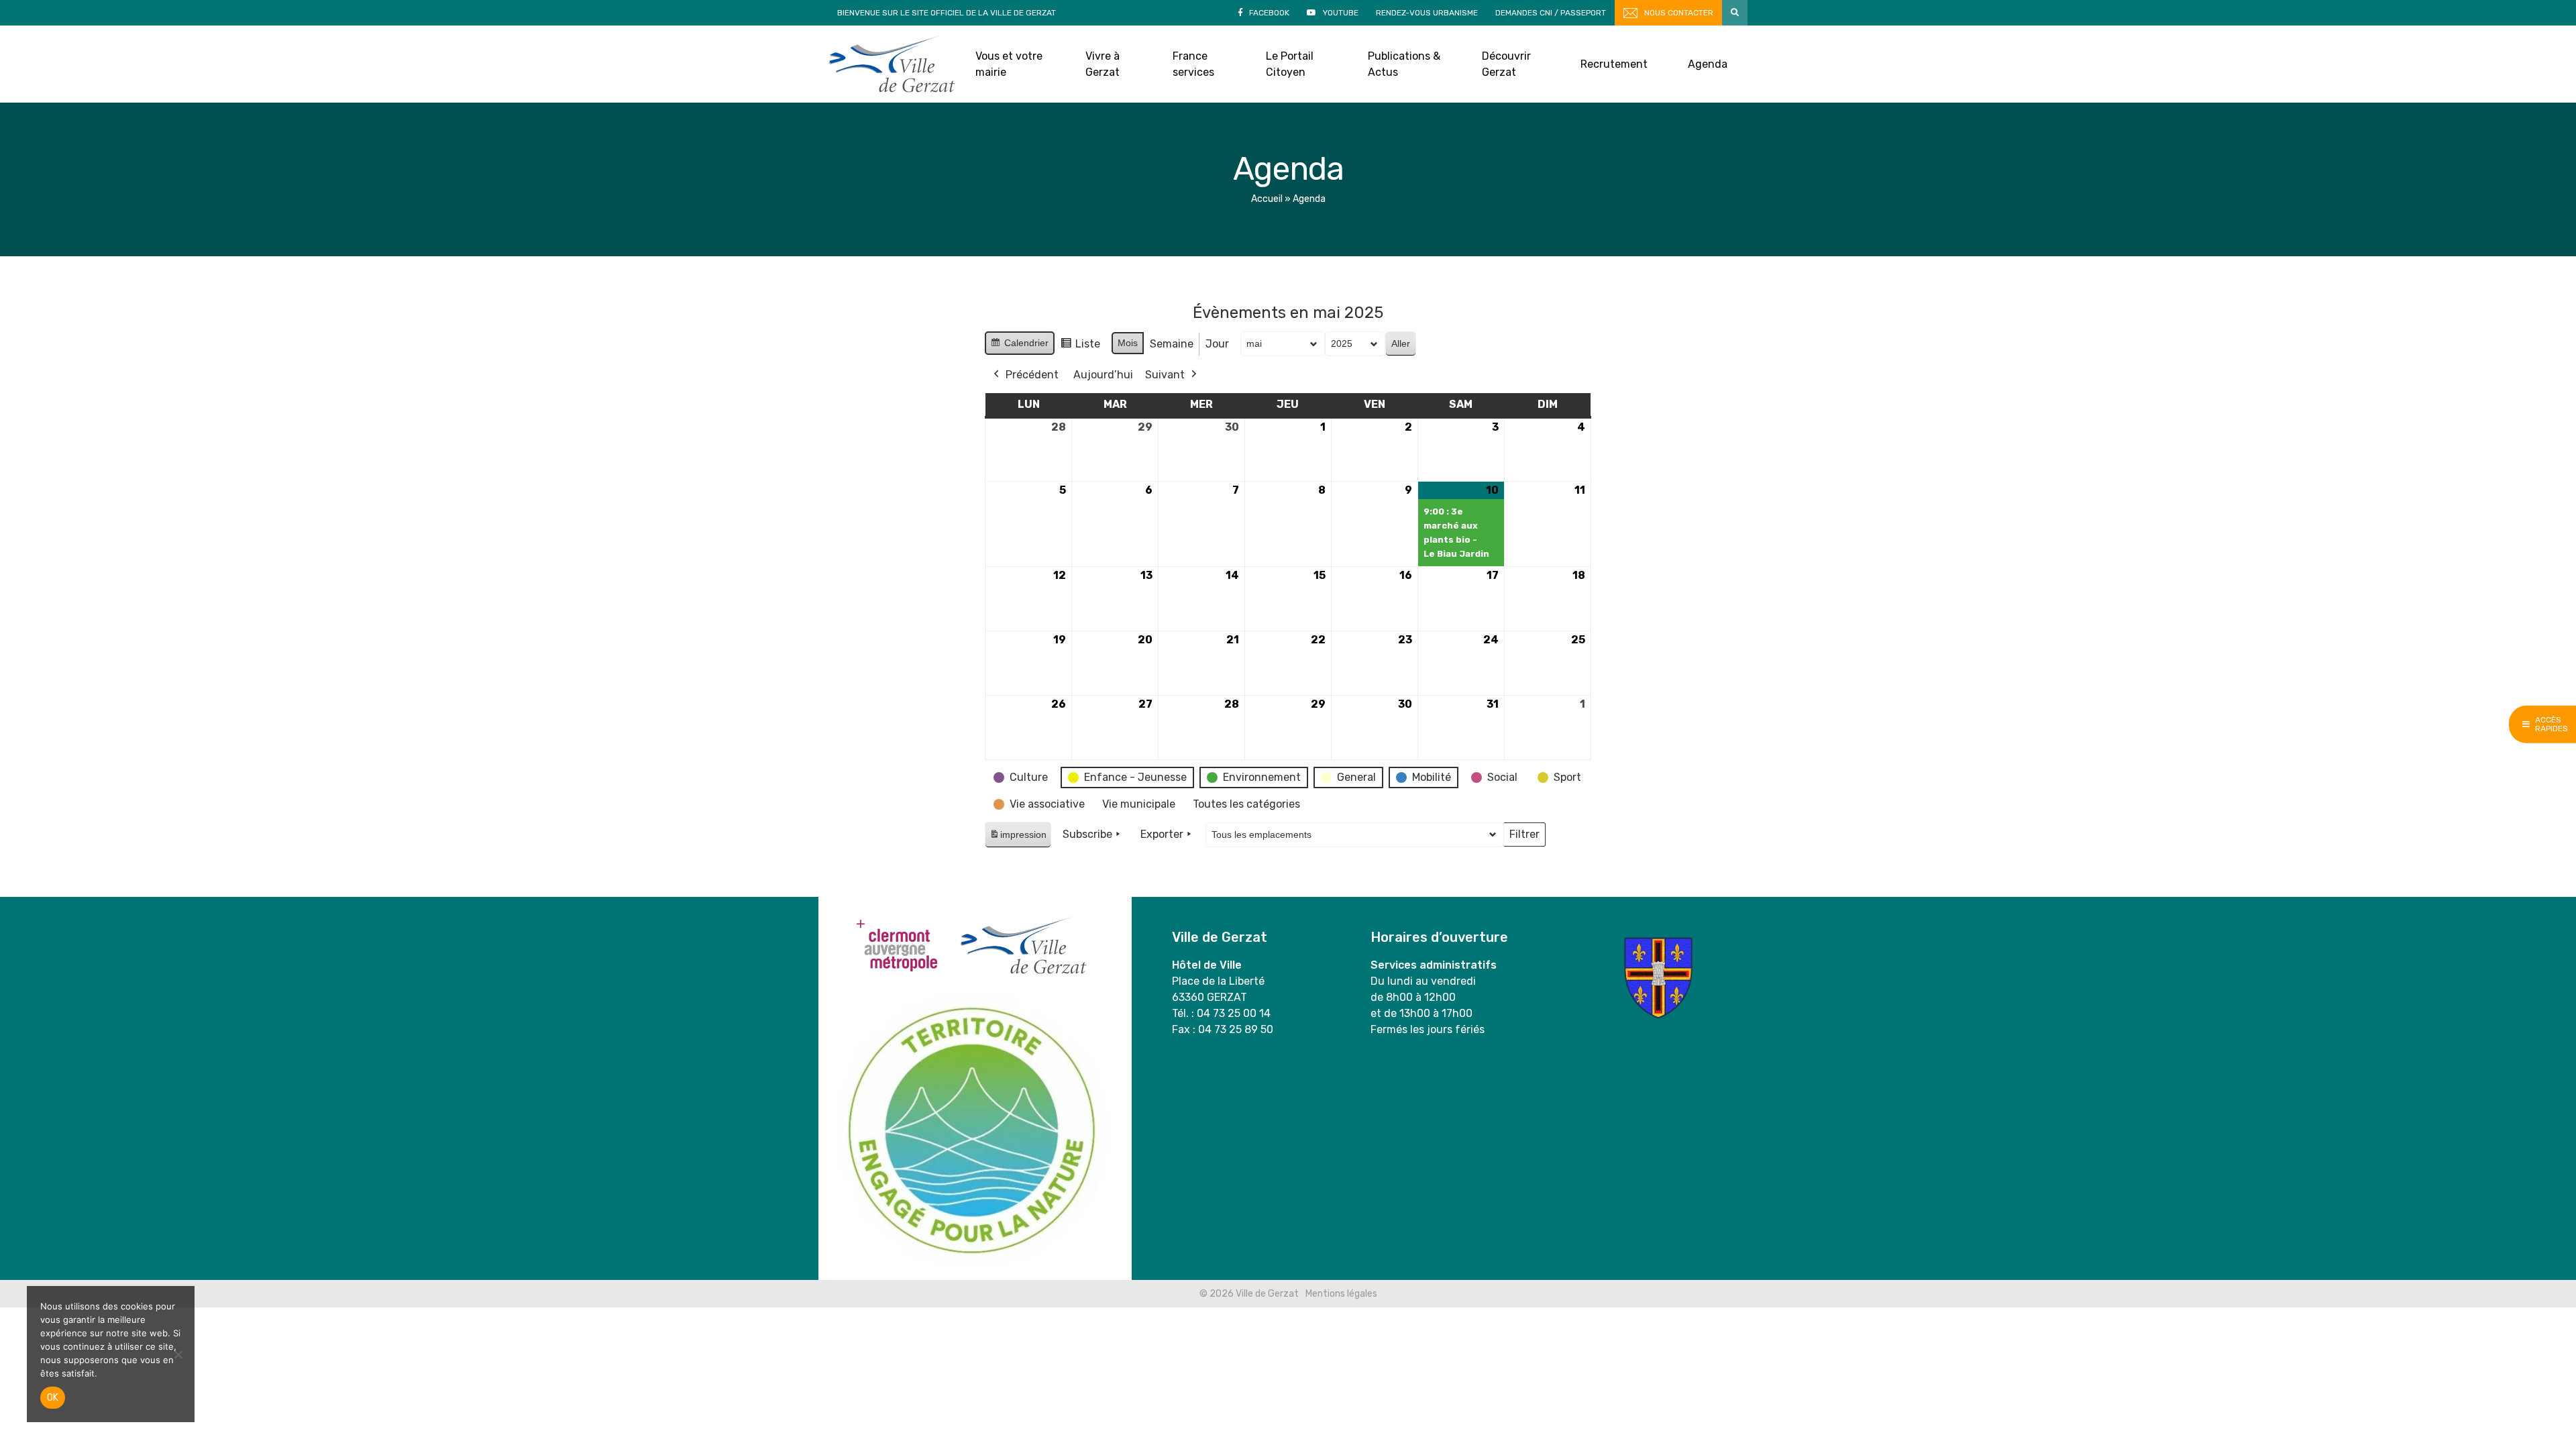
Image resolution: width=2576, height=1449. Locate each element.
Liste (1080, 347)
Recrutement (1614, 64)
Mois (1128, 343)
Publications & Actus (1404, 64)
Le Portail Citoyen (1290, 64)
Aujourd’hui (1103, 375)
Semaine (1172, 344)
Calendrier (1019, 346)
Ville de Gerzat (892, 64)
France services (1193, 64)
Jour (1217, 344)
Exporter (1162, 834)
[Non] (178, 1354)
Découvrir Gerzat (1506, 64)
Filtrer (1524, 837)
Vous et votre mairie (1009, 64)
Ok (53, 1398)
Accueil (1267, 199)
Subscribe (1087, 834)
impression (1018, 838)
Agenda (1708, 64)
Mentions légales (1341, 1294)
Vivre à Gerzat (1103, 64)
